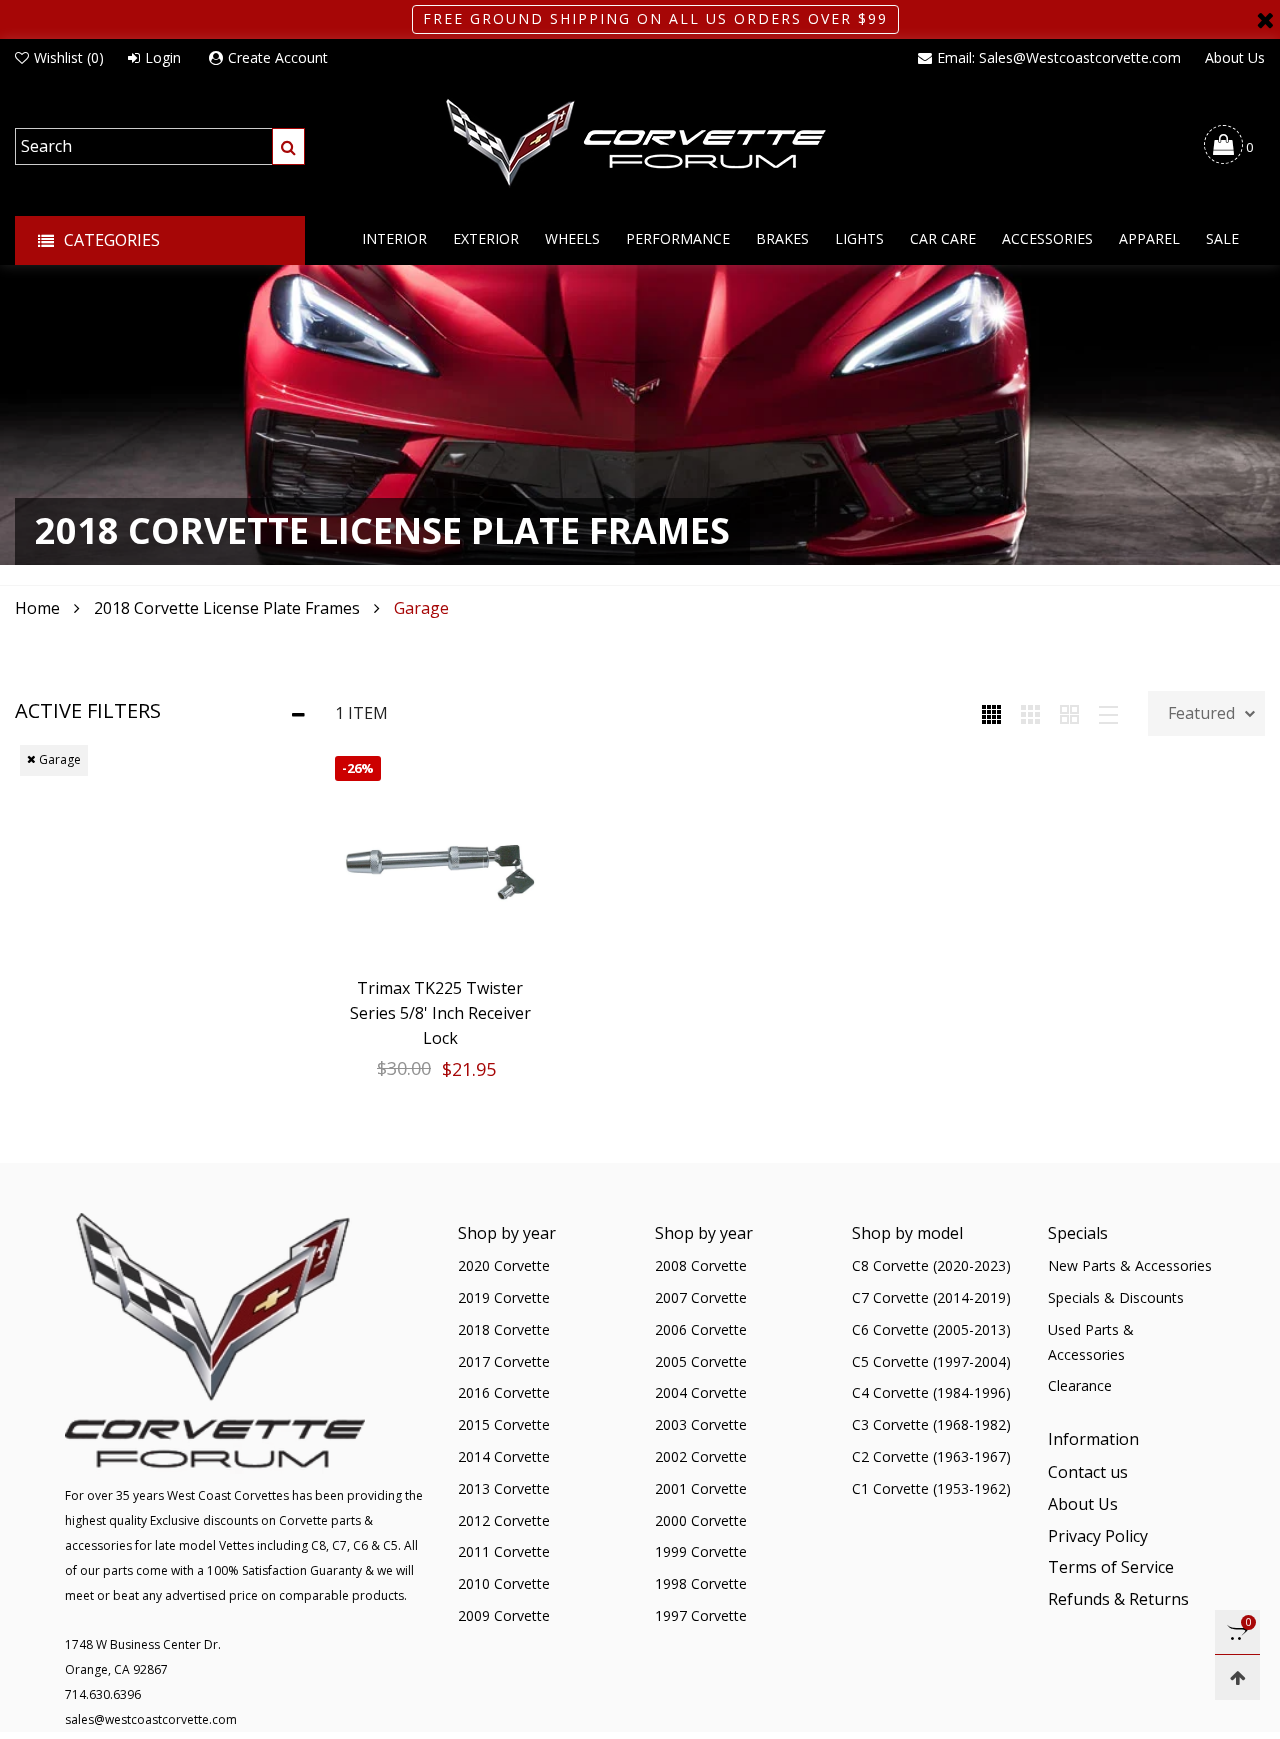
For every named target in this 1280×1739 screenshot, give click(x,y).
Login (163, 57)
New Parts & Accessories (1130, 1265)
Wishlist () (69, 57)
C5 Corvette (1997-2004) (931, 1361)
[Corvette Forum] (640, 144)
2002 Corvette (701, 1456)
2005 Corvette (701, 1361)
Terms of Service (1111, 1567)
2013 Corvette (504, 1488)
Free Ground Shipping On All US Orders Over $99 (655, 18)
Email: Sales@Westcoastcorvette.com (1059, 57)
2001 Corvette (701, 1488)
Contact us (1088, 1472)
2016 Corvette (504, 1392)
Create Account (278, 57)
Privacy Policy (1098, 1536)
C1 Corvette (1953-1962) (931, 1488)
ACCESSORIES (1047, 238)
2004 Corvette (701, 1392)
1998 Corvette (701, 1583)
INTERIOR (394, 238)
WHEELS (572, 238)
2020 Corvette (504, 1265)
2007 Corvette (701, 1297)
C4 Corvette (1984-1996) (931, 1392)
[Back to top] (1237, 1677)
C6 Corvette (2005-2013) (931, 1329)
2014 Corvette (504, 1456)
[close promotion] (1265, 19)
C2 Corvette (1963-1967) (931, 1456)
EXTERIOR (486, 238)
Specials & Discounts (1116, 1297)
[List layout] (1108, 713)
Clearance (1080, 1385)
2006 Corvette (701, 1329)
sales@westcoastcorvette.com (151, 1719)
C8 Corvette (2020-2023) (931, 1265)
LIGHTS (859, 238)
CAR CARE (943, 238)
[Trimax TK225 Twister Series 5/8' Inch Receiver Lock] (440, 861)
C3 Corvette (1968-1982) (931, 1424)
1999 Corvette (701, 1551)
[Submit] (288, 146)
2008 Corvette (701, 1265)
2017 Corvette (504, 1361)
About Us (1235, 57)
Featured (1201, 713)
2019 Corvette (504, 1297)
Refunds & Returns (1118, 1599)
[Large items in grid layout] (1030, 713)
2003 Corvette (701, 1424)
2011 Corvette (504, 1551)
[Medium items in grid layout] (991, 713)
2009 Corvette (504, 1615)
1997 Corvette (701, 1615)
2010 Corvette (504, 1583)
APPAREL (1149, 238)
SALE (1222, 238)
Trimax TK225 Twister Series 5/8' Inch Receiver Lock (440, 1013)
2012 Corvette (504, 1520)
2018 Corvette (504, 1329)
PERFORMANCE (678, 238)
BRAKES (782, 238)
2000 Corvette (701, 1520)
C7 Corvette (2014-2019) (931, 1297)
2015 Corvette (504, 1424)
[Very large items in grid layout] (1069, 713)
